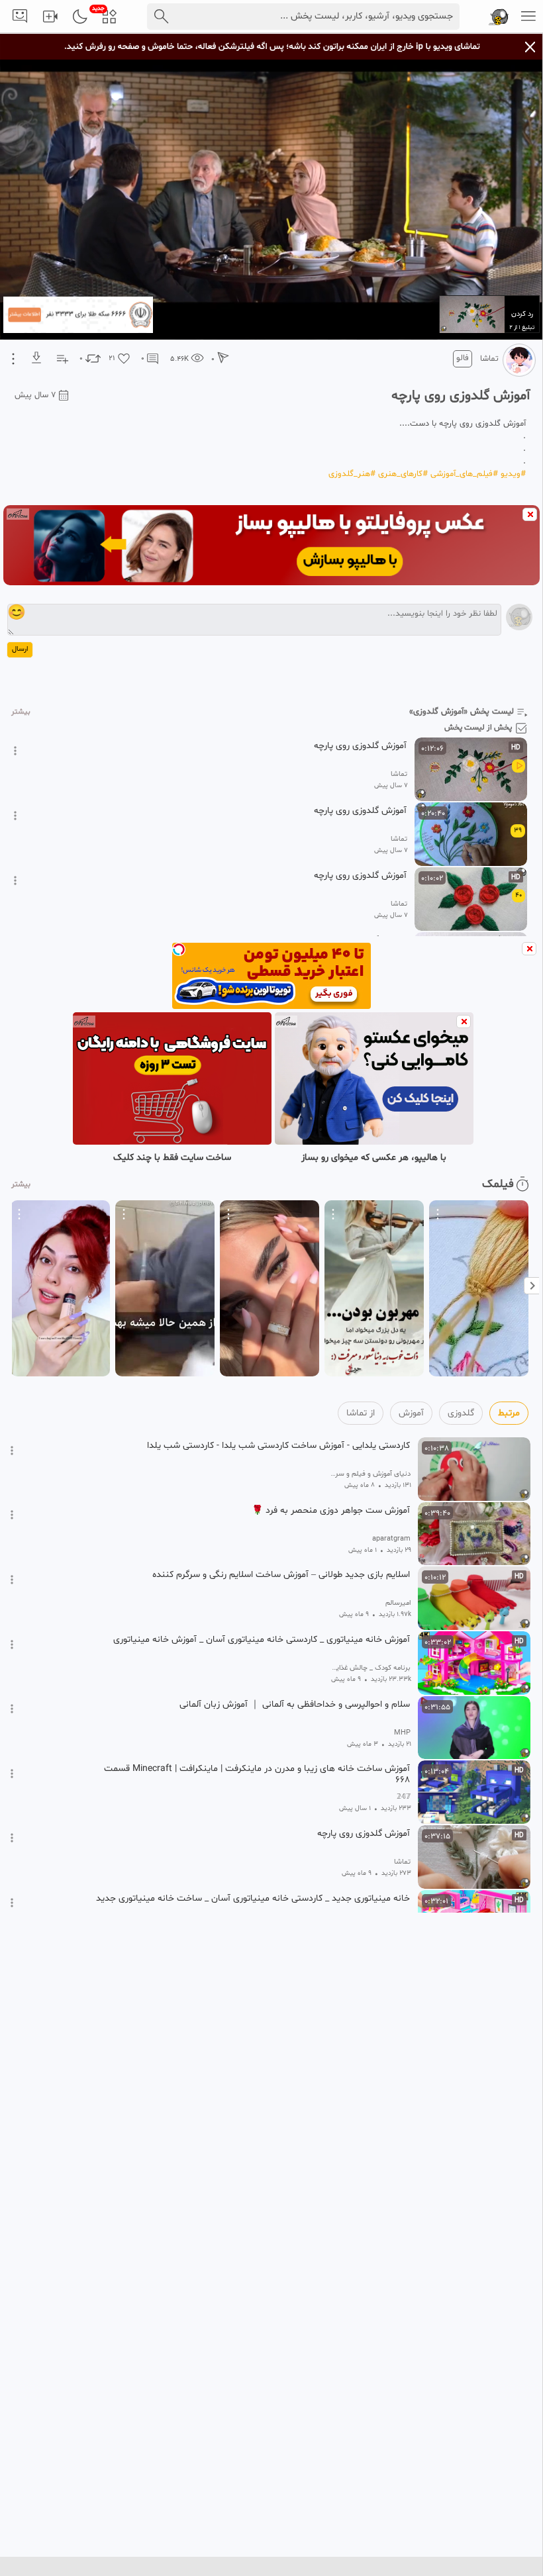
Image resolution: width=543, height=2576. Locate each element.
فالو (463, 358)
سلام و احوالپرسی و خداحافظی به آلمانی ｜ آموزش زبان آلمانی (295, 1705)
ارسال (20, 649)
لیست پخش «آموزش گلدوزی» (462, 712)
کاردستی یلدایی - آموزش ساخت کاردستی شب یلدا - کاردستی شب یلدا (278, 1446)
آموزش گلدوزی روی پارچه (360, 746)
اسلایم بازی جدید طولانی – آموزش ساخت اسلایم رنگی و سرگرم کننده (281, 1575)
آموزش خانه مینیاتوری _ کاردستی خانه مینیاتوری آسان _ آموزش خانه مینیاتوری (262, 1640)
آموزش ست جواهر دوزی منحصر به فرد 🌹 (331, 1511)
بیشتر (21, 712)
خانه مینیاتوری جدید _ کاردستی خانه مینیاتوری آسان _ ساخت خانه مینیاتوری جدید (253, 1899)
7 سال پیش (35, 395)
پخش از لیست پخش (478, 728)
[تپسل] (179, 949)
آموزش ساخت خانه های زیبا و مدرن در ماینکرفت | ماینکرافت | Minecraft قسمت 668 (257, 1774)
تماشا (489, 359)
